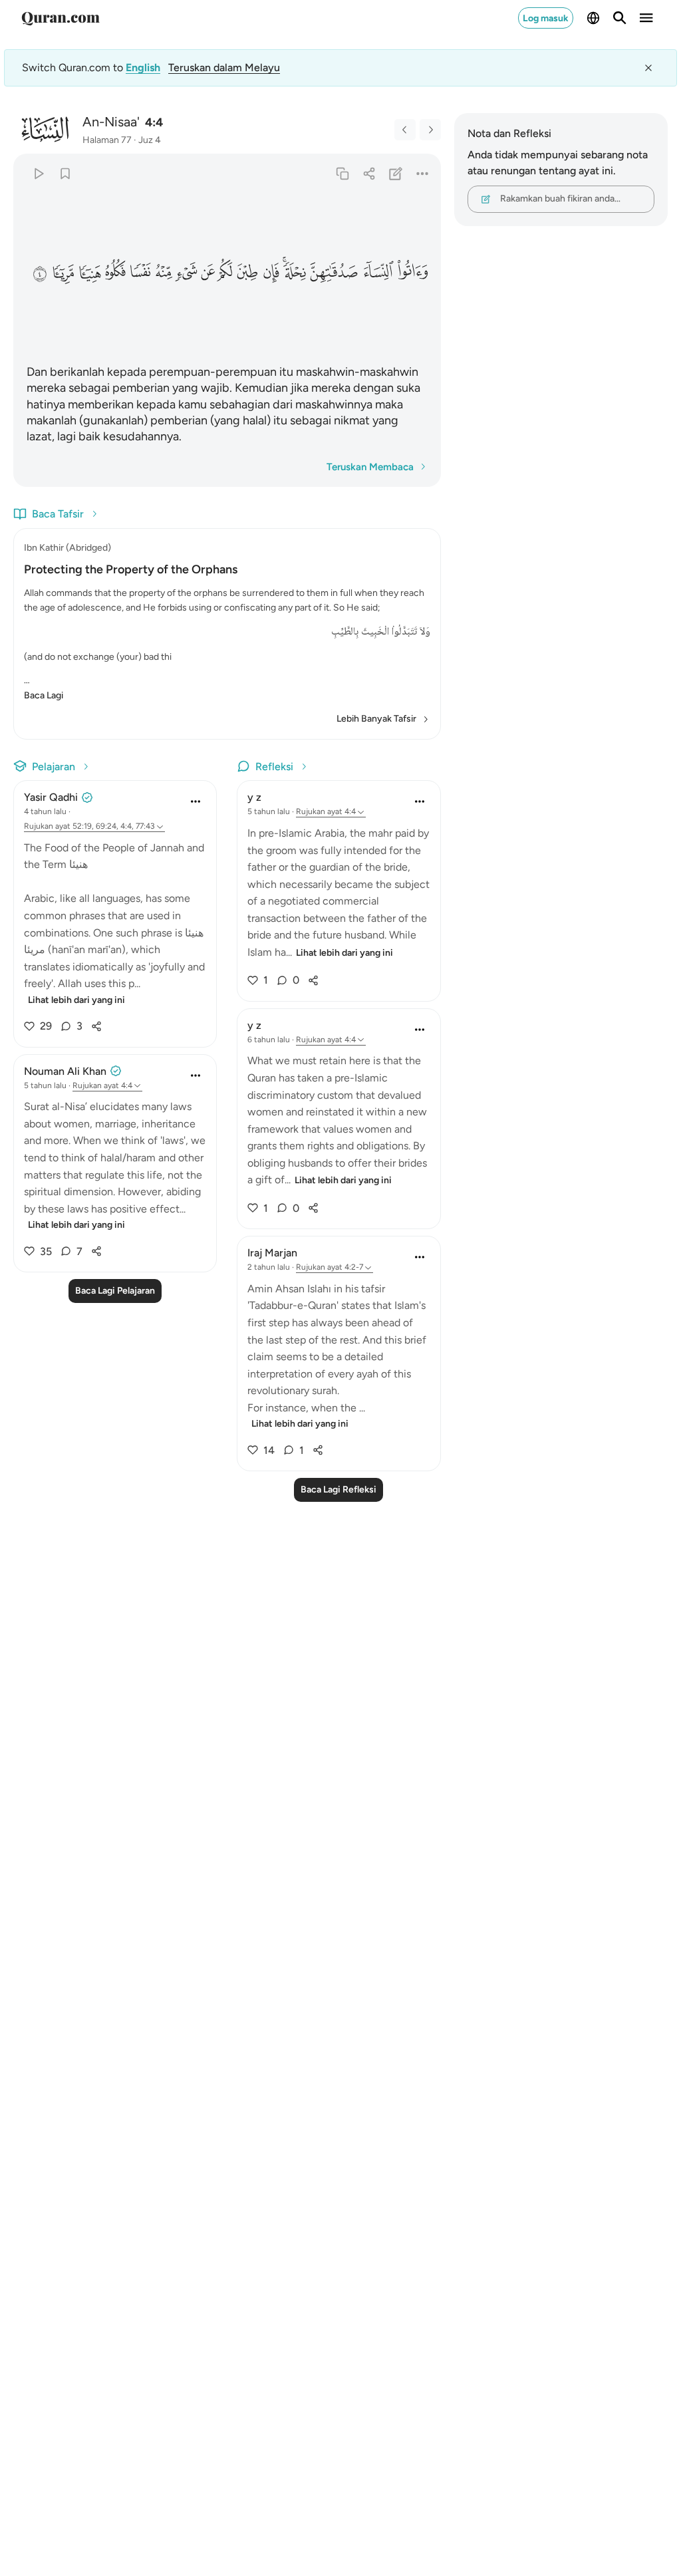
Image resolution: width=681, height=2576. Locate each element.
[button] (413, 272)
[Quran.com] (61, 18)
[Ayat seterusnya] (430, 130)
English (143, 68)
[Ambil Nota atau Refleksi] (395, 173)
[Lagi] (422, 173)
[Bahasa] (593, 18)
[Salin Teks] (342, 173)
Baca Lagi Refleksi (339, 1490)
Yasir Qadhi (51, 797)
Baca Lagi (44, 695)
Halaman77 (107, 140)
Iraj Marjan (272, 1253)
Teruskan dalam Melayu (224, 68)
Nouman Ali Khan (65, 1071)
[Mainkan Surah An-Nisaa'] (38, 173)
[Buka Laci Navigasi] (646, 18)
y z (254, 797)
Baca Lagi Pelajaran (115, 1291)
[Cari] (620, 18)
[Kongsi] (369, 173)
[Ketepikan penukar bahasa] (648, 68)
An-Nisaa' (111, 122)
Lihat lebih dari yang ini (76, 1000)
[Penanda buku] (65, 173)
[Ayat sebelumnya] (405, 130)
